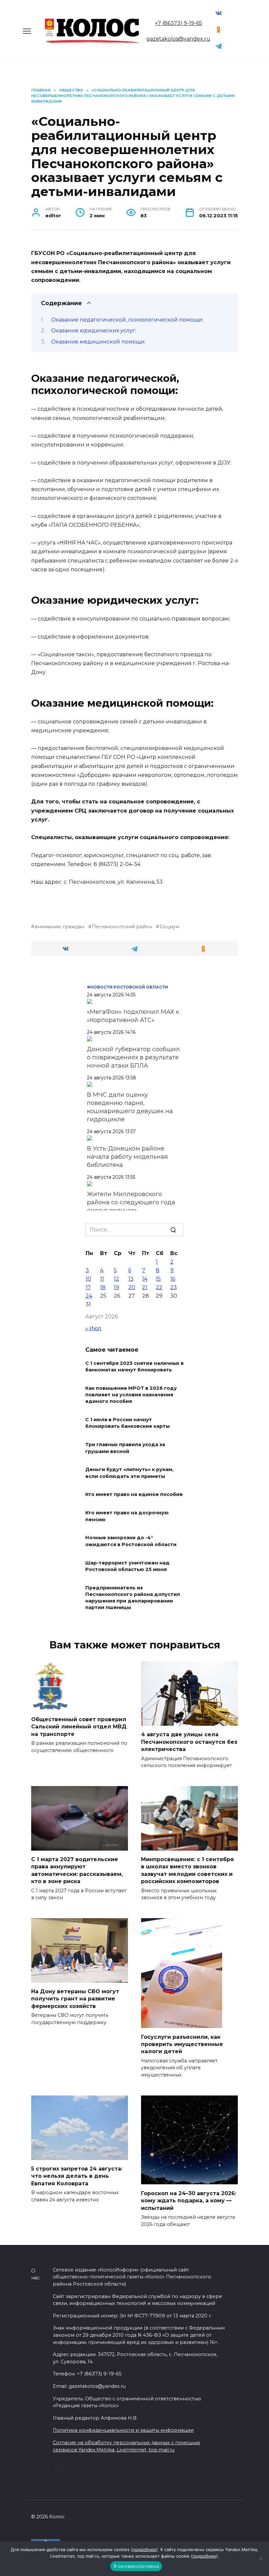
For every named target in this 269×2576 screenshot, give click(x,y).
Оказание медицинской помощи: (98, 342)
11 (102, 1279)
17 (88, 1287)
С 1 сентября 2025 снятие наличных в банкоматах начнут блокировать (134, 1367)
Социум (169, 927)
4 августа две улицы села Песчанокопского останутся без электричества (189, 1742)
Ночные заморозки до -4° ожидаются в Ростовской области (131, 1541)
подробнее (144, 2549)
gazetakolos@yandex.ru (178, 39)
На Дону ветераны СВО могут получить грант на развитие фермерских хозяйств (75, 1999)
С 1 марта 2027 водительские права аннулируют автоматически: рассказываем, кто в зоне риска (77, 1870)
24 (89, 1296)
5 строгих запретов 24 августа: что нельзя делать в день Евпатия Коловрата (77, 2176)
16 (173, 1279)
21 (145, 1287)
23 (174, 1287)
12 (116, 1279)
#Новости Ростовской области (127, 987)
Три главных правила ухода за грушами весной (125, 1448)
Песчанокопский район (122, 927)
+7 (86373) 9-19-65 (178, 23)
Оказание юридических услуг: (94, 331)
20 (132, 1287)
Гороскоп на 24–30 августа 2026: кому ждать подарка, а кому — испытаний (189, 2200)
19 (116, 1287)
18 (103, 1287)
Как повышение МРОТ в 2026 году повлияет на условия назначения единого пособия (131, 1395)
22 (159, 1287)
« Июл (93, 1328)
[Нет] (261, 2559)
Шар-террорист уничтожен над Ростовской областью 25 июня (127, 1566)
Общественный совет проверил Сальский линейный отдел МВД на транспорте (79, 1727)
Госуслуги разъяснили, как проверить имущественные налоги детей (182, 2044)
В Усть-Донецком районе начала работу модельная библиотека (127, 1157)
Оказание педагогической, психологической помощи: (127, 320)
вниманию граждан (60, 927)
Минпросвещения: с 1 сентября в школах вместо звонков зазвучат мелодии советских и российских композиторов (187, 1870)
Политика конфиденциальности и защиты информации (123, 2430)
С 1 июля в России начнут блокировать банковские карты (127, 1423)
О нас (35, 2274)
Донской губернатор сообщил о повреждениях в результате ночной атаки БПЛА (133, 1057)
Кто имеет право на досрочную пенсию (127, 1516)
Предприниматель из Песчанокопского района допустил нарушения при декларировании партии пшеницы (133, 1598)
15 (158, 1279)
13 (131, 1279)
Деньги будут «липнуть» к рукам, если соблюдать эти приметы (129, 1473)
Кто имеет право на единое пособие (134, 1495)
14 (145, 1279)
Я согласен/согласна (136, 2566)
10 (88, 1279)
